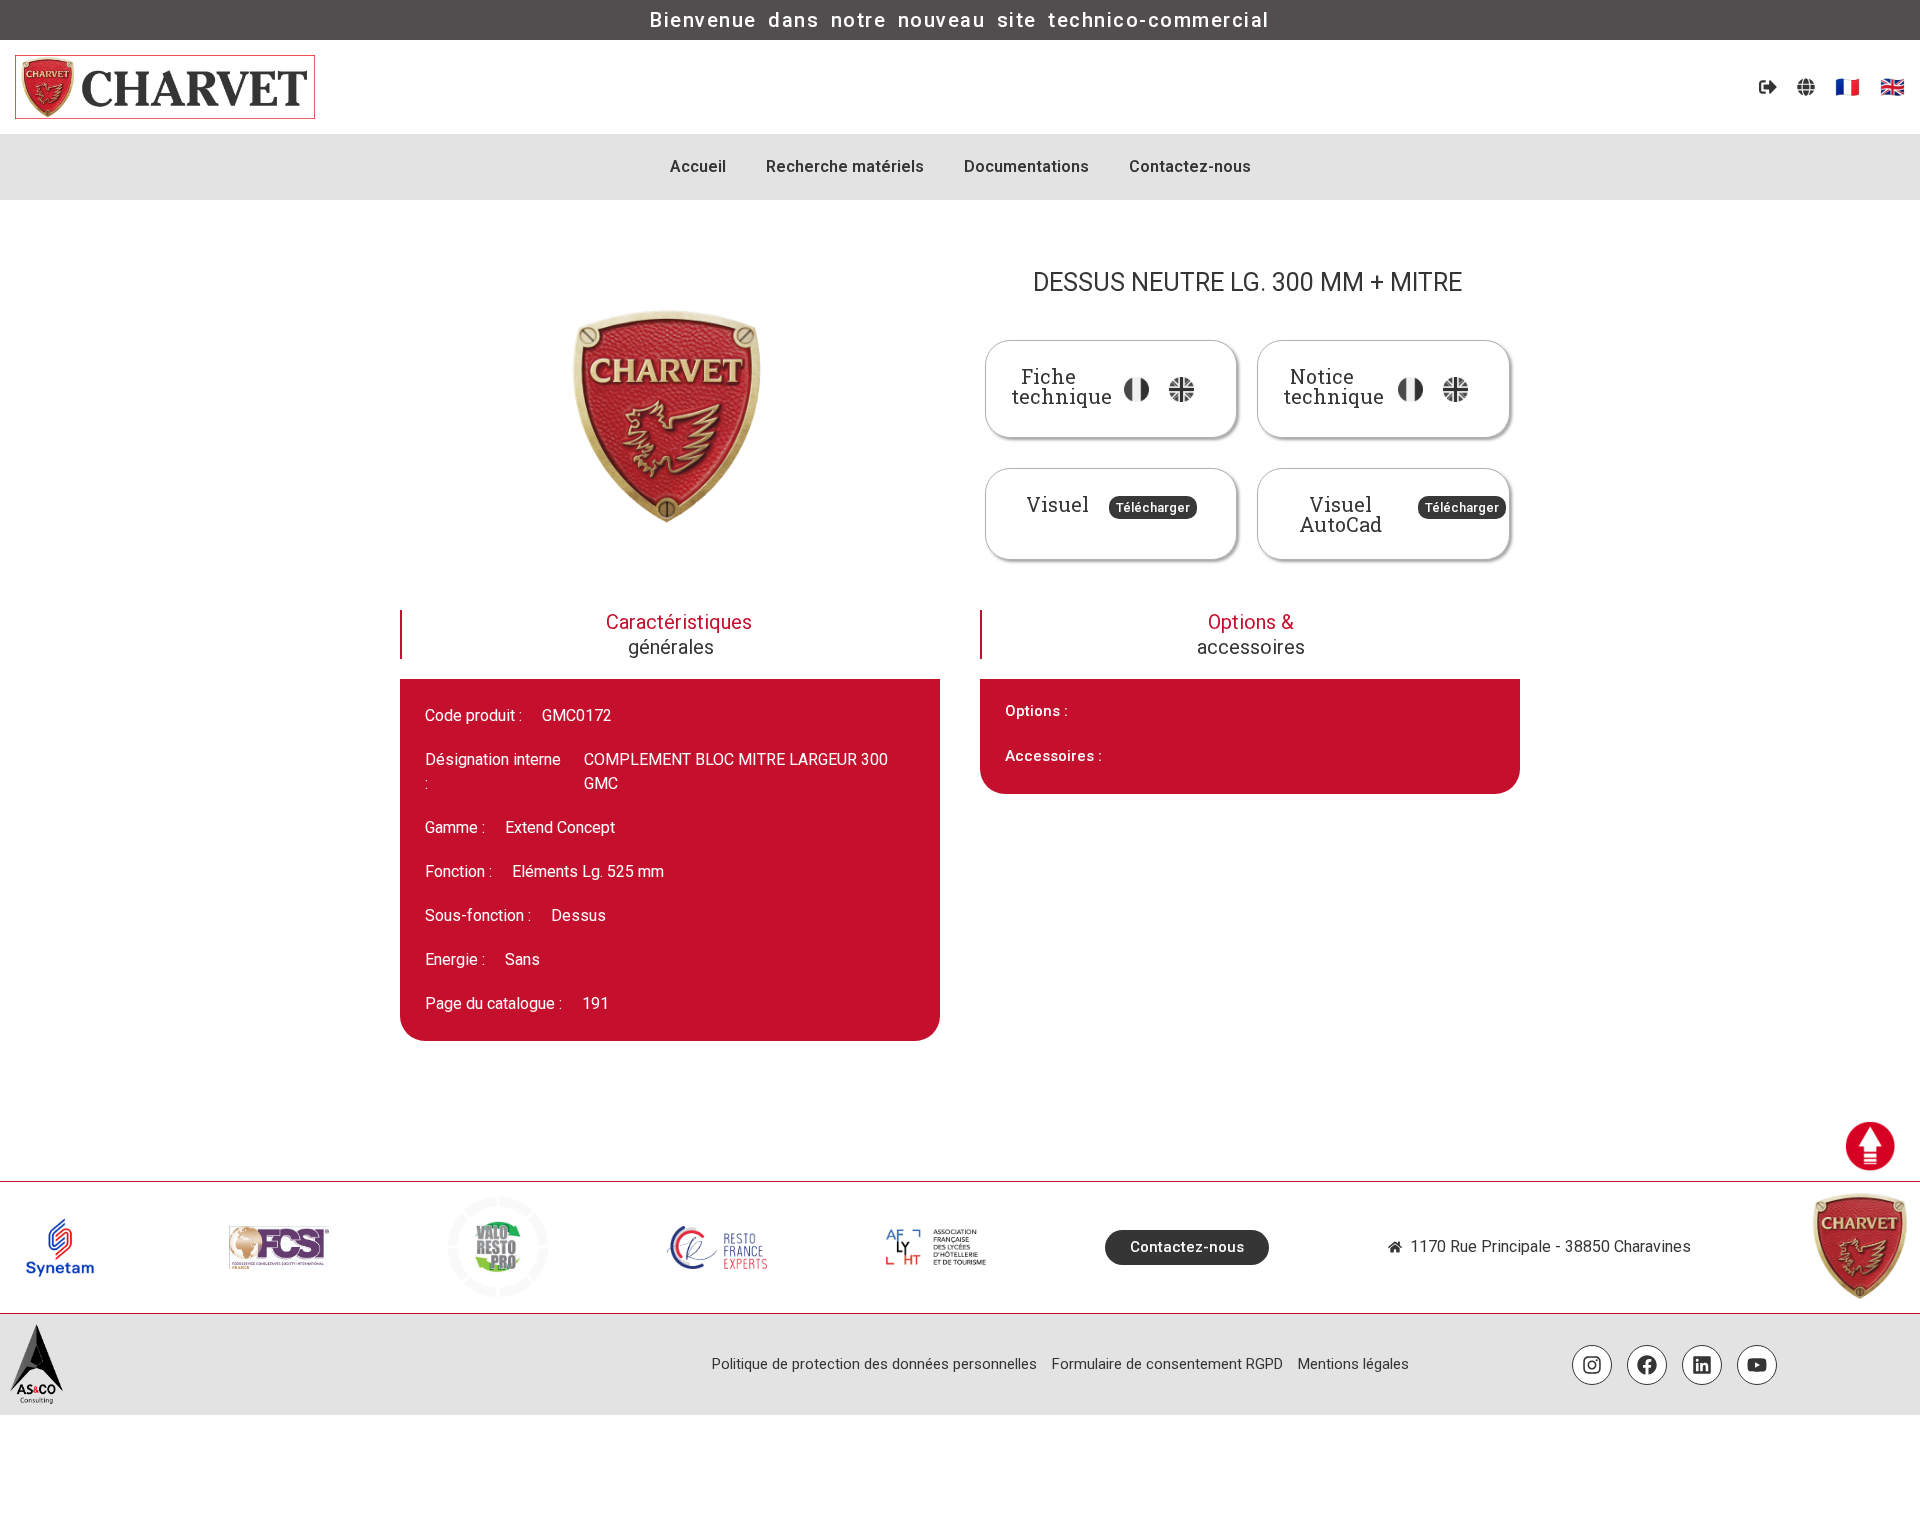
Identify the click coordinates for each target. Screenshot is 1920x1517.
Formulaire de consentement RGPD (1167, 1364)
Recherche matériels (845, 166)
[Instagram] (1592, 1365)
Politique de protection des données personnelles (874, 1364)
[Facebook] (1647, 1365)
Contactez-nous (1190, 166)
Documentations (1026, 166)
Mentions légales (1353, 1364)
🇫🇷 (1847, 87)
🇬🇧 (1892, 87)
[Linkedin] (1702, 1365)
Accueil (698, 166)
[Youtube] (1757, 1365)
